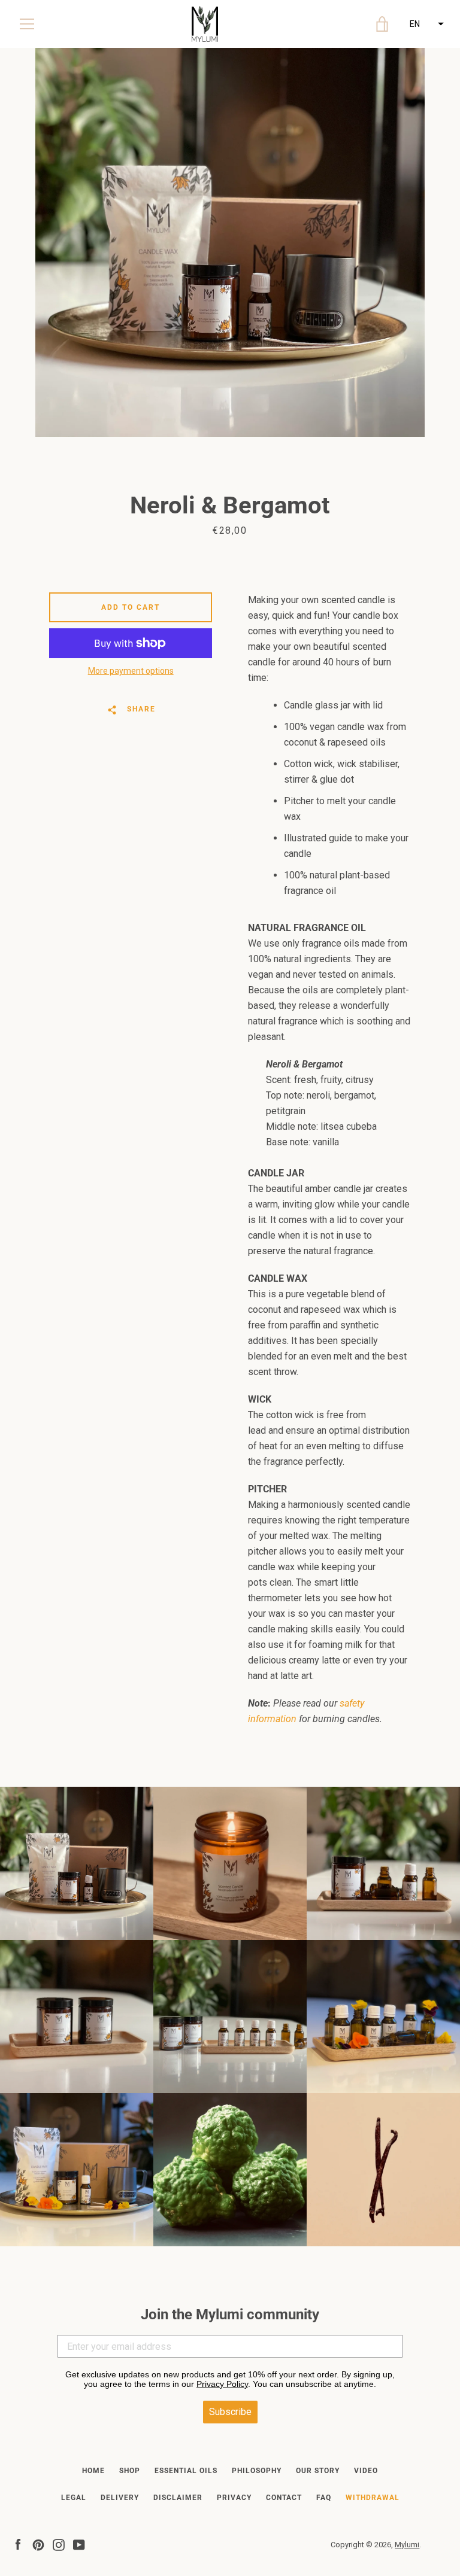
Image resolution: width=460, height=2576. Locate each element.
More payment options (131, 671)
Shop (130, 2471)
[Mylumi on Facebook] (18, 2544)
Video (366, 2471)
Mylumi (407, 2545)
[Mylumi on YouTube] (79, 2544)
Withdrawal (373, 2498)
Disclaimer (178, 2498)
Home (93, 2471)
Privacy (234, 2498)
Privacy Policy (222, 2384)
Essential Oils (186, 2471)
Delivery (120, 2498)
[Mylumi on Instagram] (59, 2544)
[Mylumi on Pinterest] (38, 2544)
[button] (425, 24)
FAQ (324, 2498)
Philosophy (257, 2471)
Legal (74, 2498)
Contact (284, 2498)
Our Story (318, 2471)
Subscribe (230, 2412)
